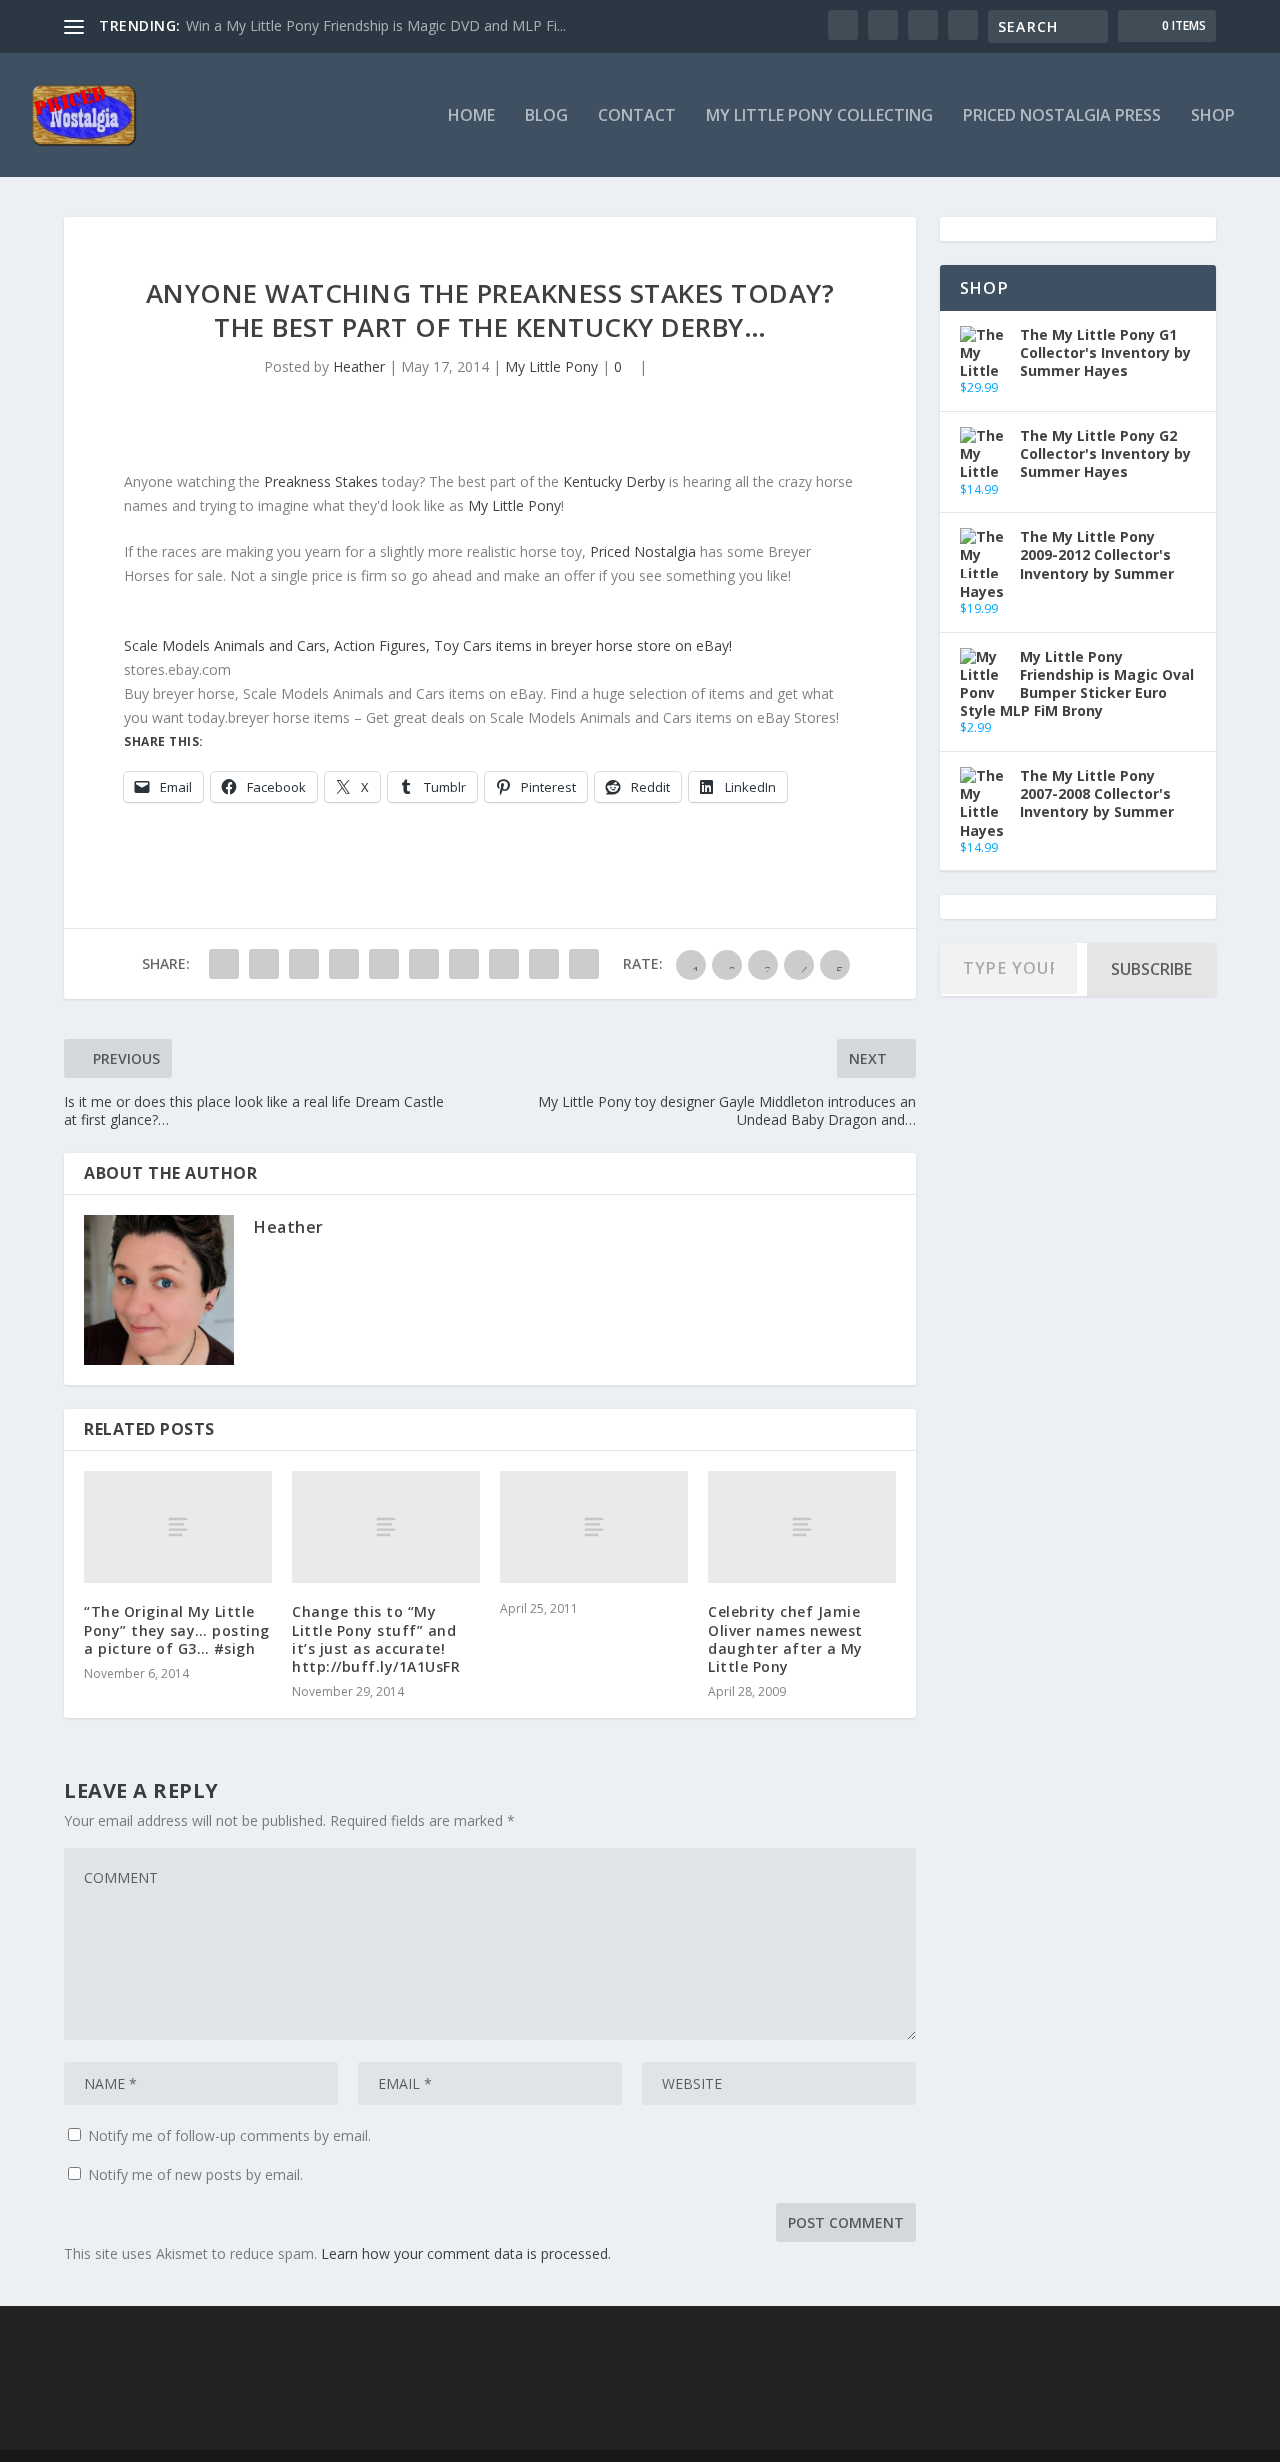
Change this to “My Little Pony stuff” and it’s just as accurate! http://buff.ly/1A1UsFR (376, 1639)
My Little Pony (551, 366)
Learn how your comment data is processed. (466, 2253)
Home (471, 116)
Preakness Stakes (321, 481)
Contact (637, 116)
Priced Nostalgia (643, 551)
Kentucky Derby (614, 481)
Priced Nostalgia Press (1062, 116)
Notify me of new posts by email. (195, 2174)
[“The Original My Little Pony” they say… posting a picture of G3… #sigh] (178, 1527)
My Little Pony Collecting (819, 116)
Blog (546, 116)
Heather (359, 366)
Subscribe (1151, 969)
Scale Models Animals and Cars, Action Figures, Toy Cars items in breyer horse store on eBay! (428, 645)
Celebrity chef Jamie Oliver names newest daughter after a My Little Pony (785, 1639)
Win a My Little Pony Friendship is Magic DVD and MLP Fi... (376, 25)
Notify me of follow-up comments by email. (229, 2135)
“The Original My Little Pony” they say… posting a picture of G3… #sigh (177, 1629)
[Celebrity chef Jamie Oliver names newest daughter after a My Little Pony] (802, 1527)
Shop (1213, 116)
